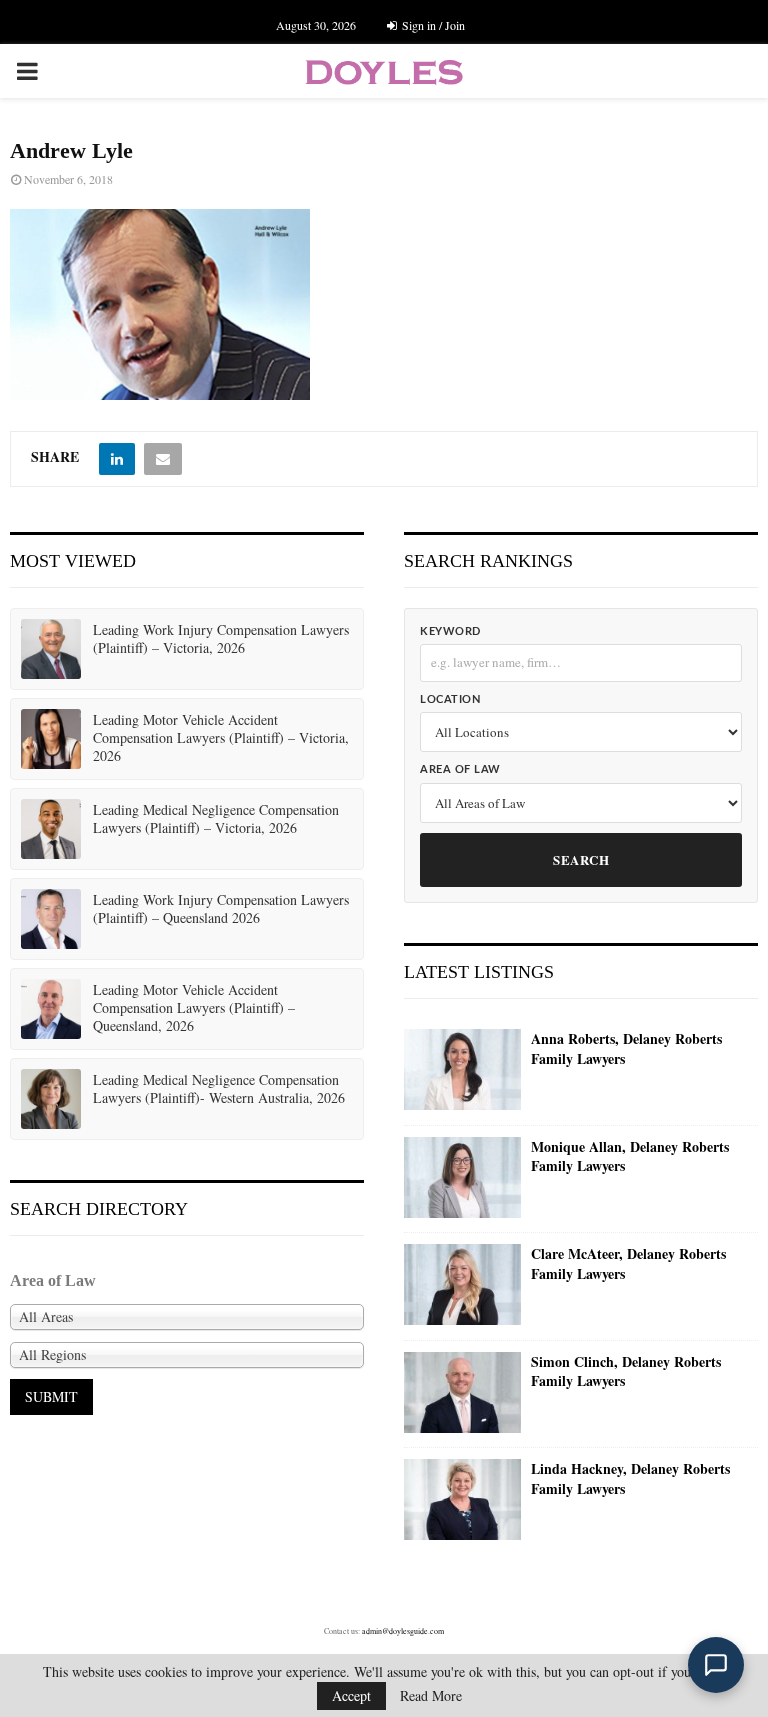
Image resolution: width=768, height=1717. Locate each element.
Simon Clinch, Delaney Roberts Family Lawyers (626, 1371)
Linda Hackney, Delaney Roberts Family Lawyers (630, 1478)
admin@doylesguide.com (403, 1631)
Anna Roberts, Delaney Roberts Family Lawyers (626, 1048)
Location (450, 699)
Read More (431, 1696)
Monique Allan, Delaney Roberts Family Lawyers (630, 1156)
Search (581, 859)
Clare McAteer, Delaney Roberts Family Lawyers (628, 1263)
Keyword (450, 631)
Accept (351, 1695)
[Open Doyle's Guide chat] (716, 1665)
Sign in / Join (432, 25)
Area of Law (460, 769)
